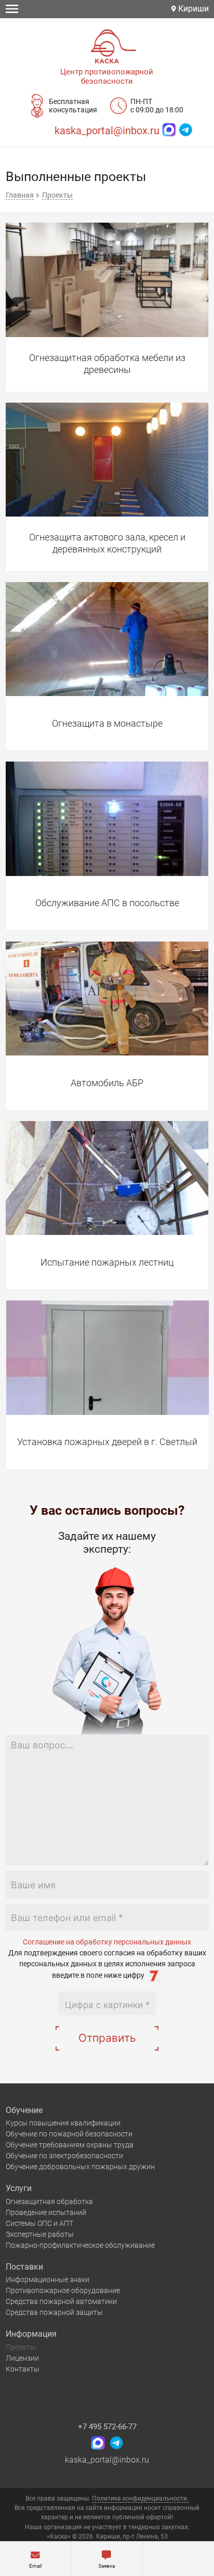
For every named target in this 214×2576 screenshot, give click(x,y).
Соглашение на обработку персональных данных (107, 1942)
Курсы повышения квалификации (63, 2123)
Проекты (21, 2347)
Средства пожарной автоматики (61, 2301)
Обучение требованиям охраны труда (70, 2145)
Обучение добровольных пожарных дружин (80, 2167)
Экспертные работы (40, 2234)
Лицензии (22, 2358)
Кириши (192, 9)
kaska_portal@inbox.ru (107, 131)
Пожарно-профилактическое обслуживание (80, 2245)
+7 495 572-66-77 (107, 2427)
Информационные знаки (48, 2279)
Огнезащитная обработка (49, 2201)
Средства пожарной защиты (54, 2312)
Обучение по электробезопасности (64, 2156)
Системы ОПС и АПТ (39, 2223)
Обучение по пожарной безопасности (69, 2134)
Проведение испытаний (46, 2212)
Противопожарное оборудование (63, 2290)
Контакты (23, 2369)
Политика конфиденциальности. (140, 2498)
